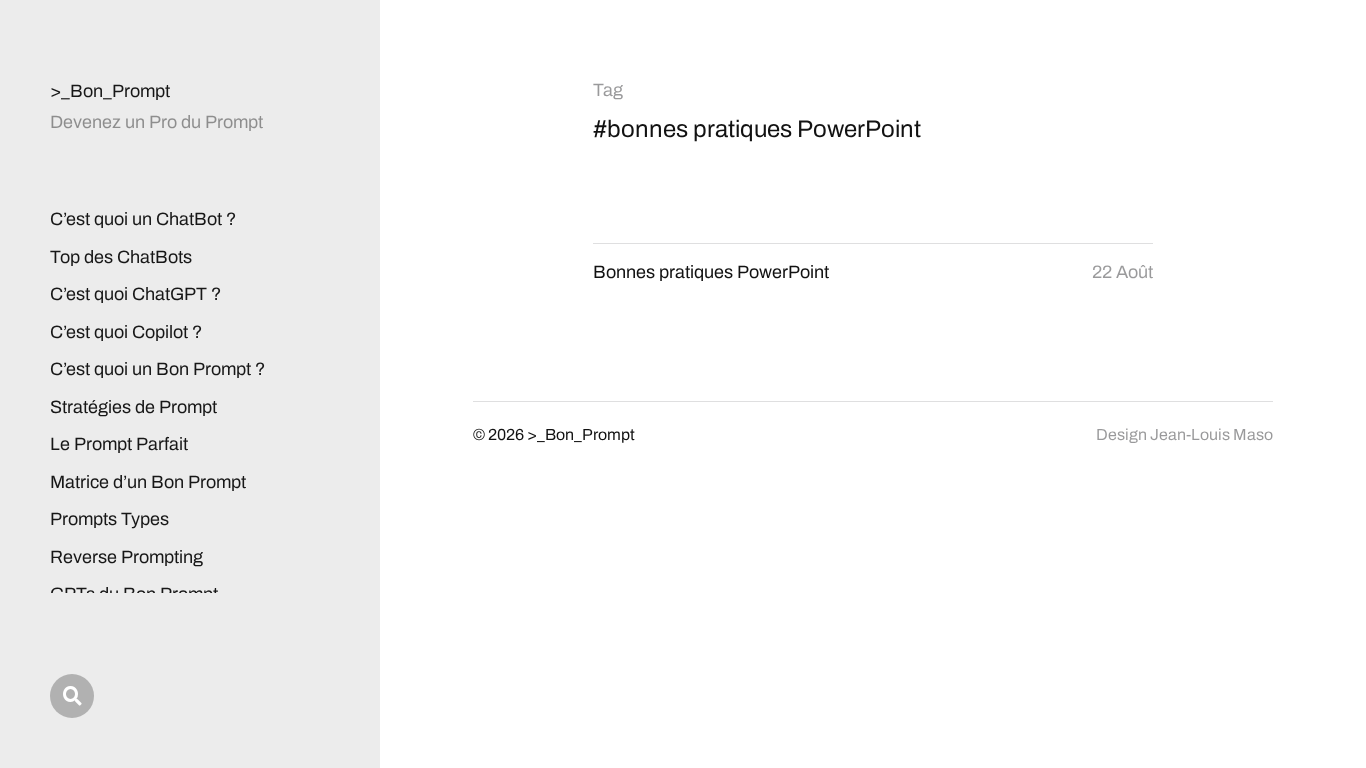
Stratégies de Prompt (133, 407)
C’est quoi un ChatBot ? (143, 219)
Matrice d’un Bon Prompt (148, 482)
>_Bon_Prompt (110, 91)
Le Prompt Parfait (119, 444)
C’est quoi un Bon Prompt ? (157, 369)
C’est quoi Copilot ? (126, 332)
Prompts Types (109, 519)
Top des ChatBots (121, 257)
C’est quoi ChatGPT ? (135, 294)
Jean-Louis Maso (1211, 434)
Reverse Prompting (126, 557)
